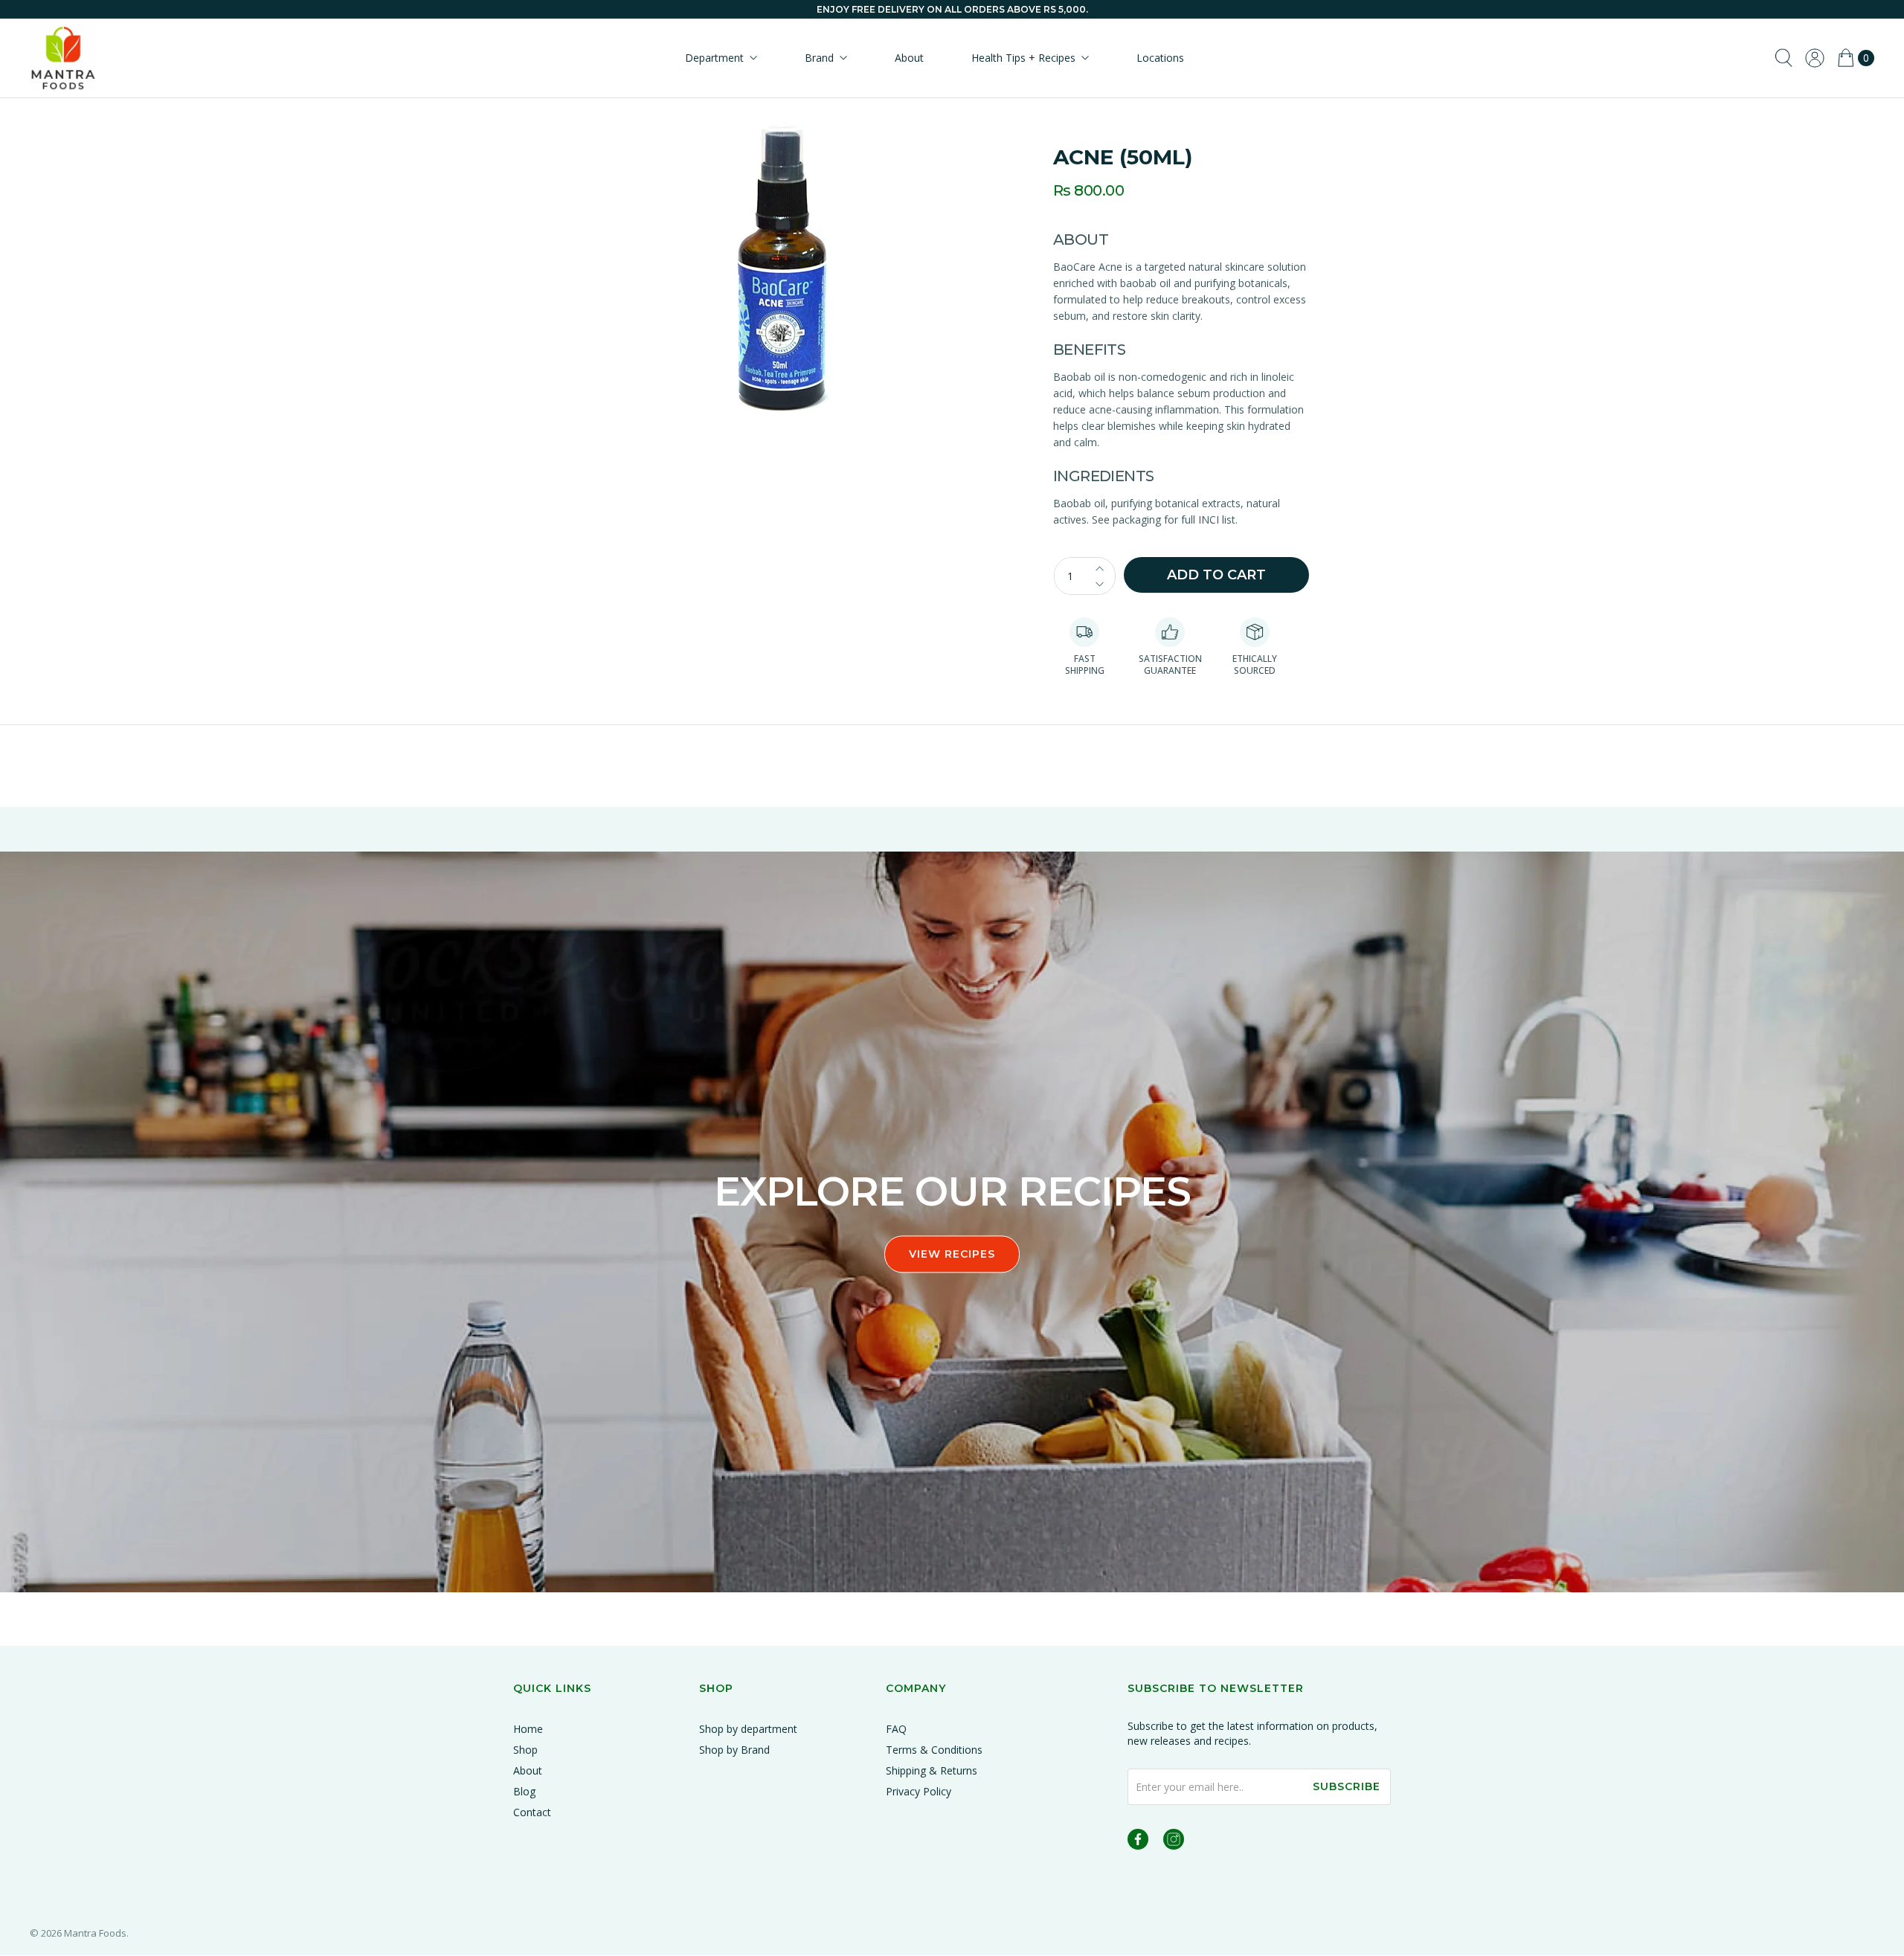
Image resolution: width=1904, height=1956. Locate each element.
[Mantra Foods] (63, 58)
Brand (819, 58)
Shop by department (748, 1729)
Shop (525, 1750)
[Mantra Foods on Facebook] (1138, 1842)
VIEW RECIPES (952, 1255)
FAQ (896, 1729)
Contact (532, 1812)
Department (714, 58)
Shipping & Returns (932, 1770)
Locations (1160, 58)
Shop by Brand (734, 1750)
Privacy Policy (919, 1791)
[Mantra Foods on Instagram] (1174, 1842)
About (909, 58)
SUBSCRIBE (1347, 1786)
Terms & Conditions (934, 1750)
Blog (524, 1791)
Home (528, 1729)
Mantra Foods (95, 1933)
